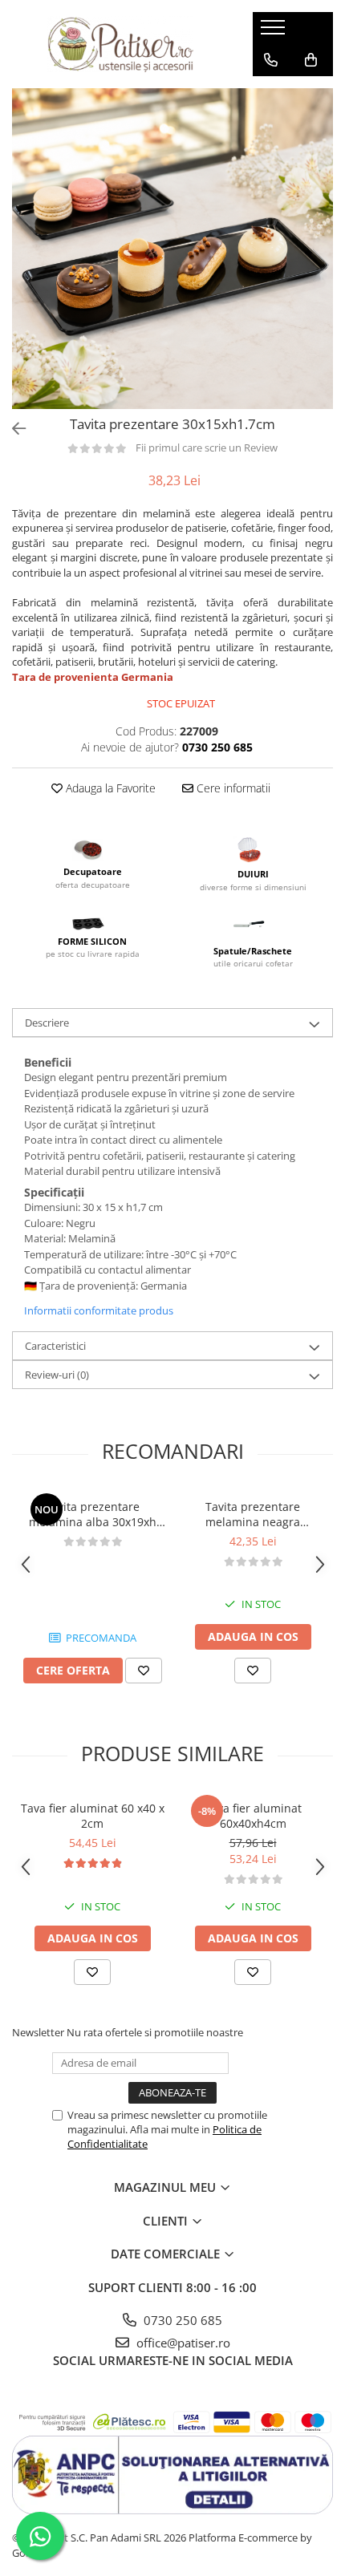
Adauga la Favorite (109, 788)
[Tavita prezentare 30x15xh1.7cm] (172, 249)
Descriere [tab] (47, 1023)
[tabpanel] (172, 249)
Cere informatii (232, 788)
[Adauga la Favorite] (144, 1671)
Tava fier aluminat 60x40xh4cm (253, 1816)
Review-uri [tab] (57, 1375)
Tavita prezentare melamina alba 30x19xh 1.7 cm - (93, 1514)
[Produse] (275, 32)
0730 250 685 (181, 2320)
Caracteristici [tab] (55, 1346)
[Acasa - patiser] (120, 44)
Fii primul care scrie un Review (207, 448)
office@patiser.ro (182, 2343)
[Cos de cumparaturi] (311, 60)
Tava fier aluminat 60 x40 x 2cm (93, 1816)
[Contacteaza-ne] (271, 60)
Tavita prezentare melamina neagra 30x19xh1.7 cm (253, 1514)
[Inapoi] (12, 429)
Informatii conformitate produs (99, 1310)
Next (320, 265)
